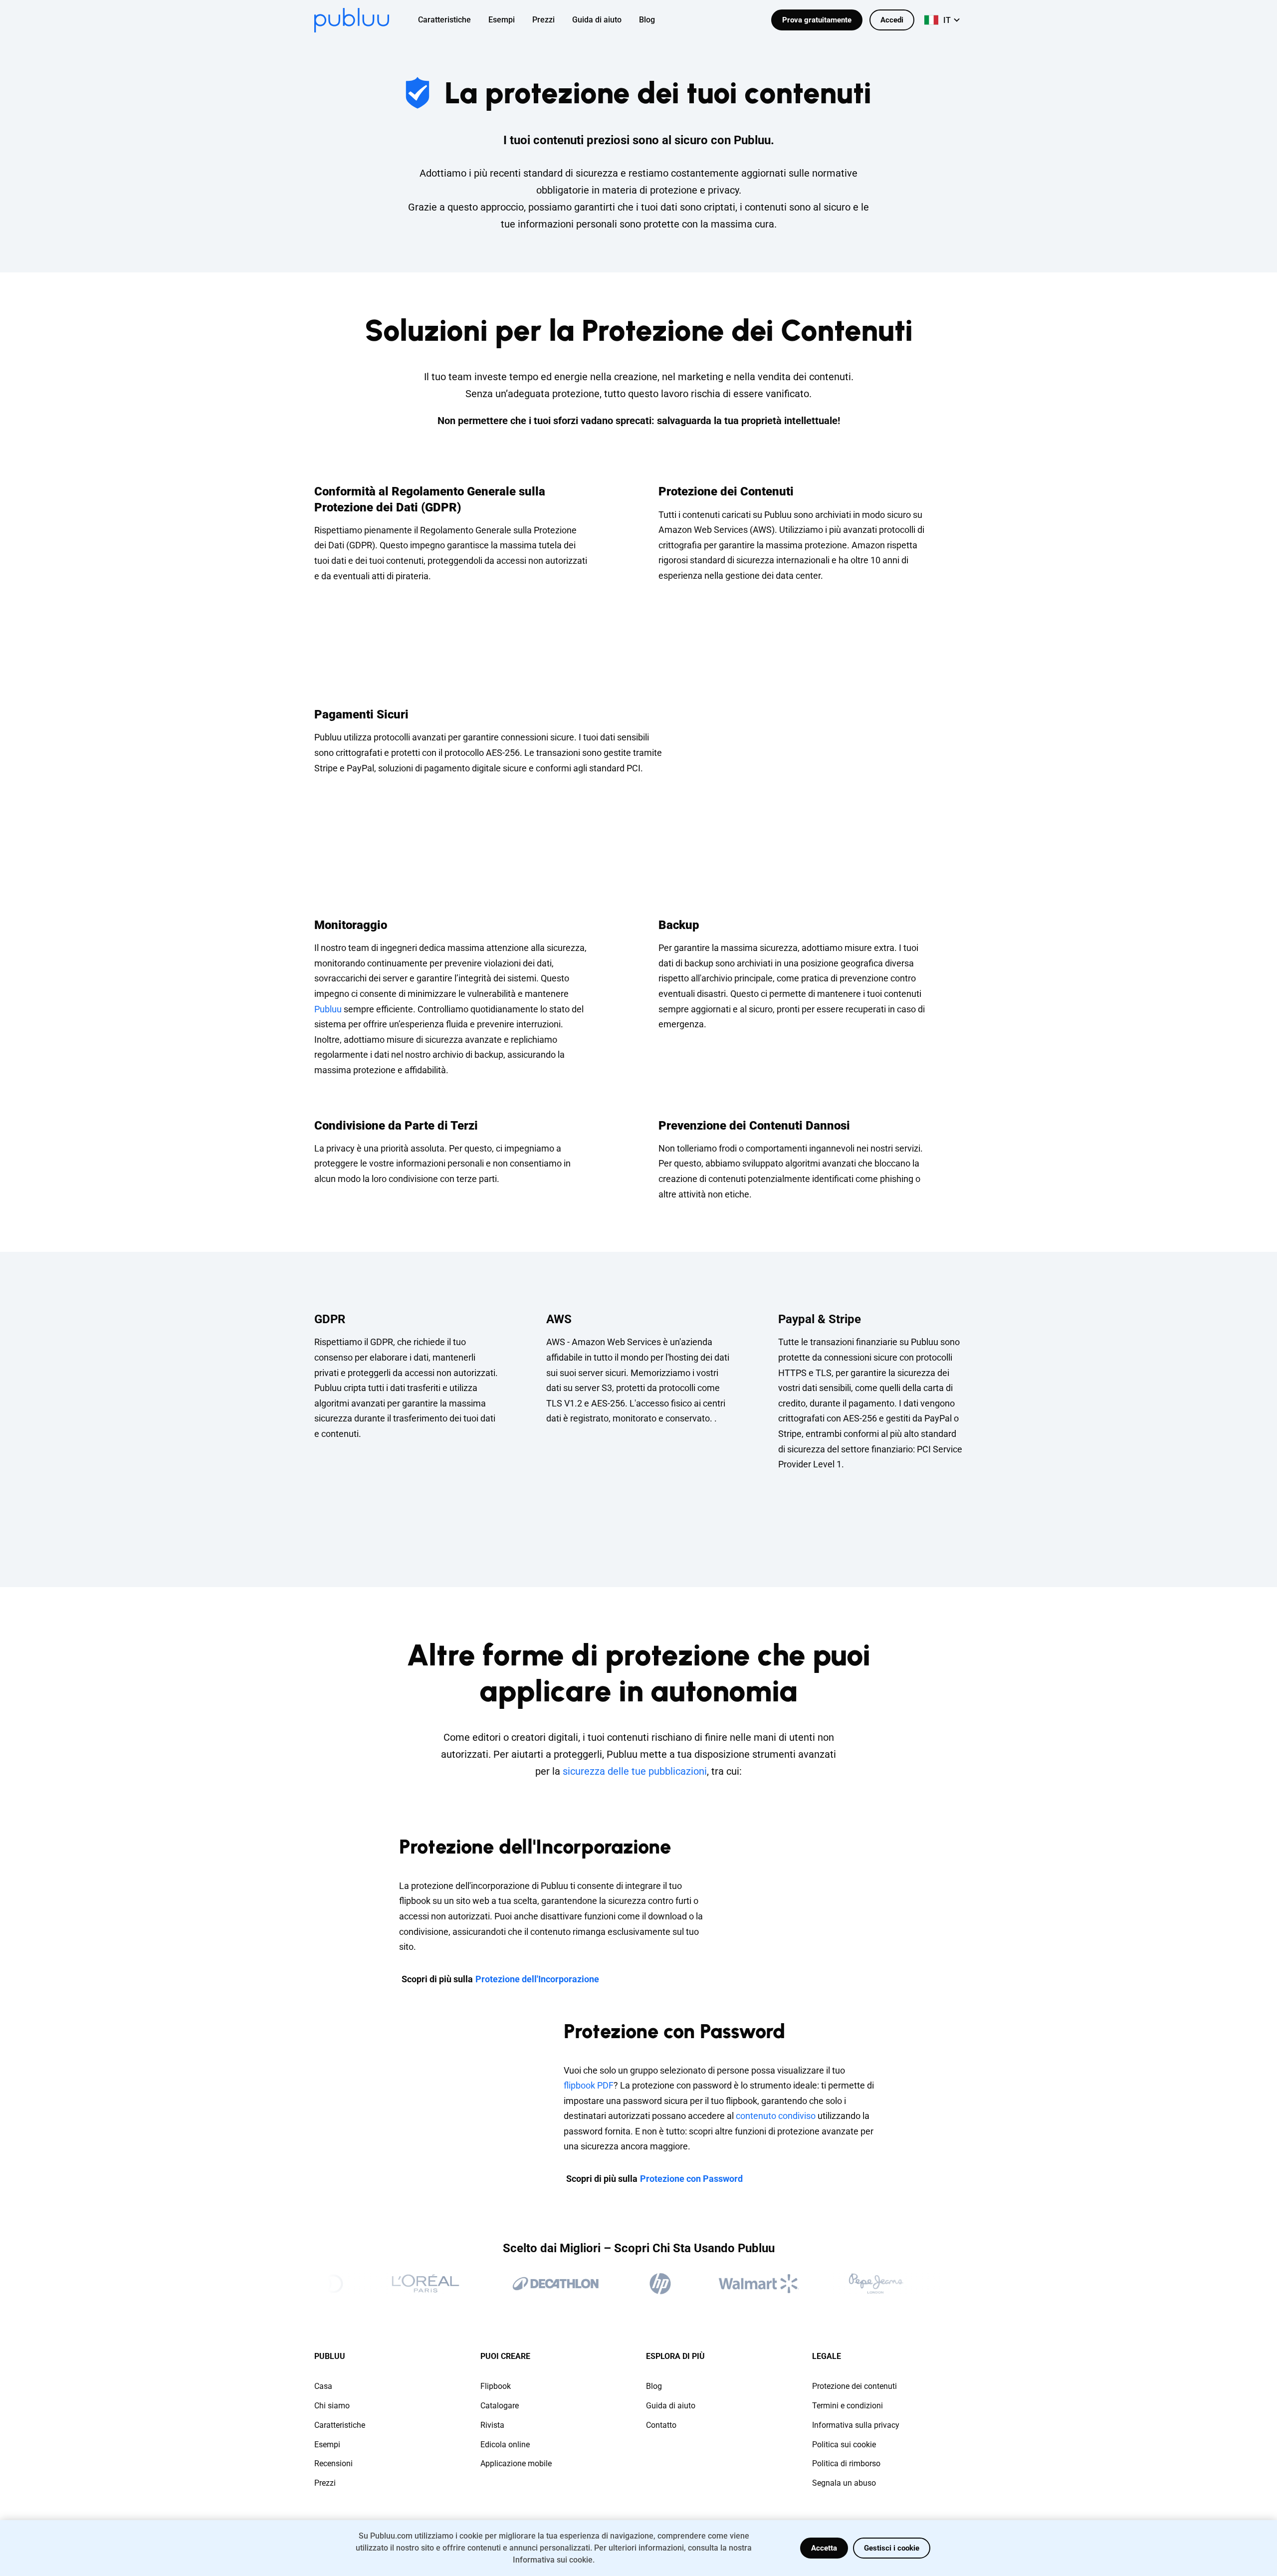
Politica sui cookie (844, 2445)
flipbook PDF (589, 2085)
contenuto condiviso (776, 2116)
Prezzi (325, 2483)
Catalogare (500, 2406)
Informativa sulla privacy (856, 2425)
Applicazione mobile (516, 2463)
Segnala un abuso (844, 2483)
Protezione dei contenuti (854, 2386)
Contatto (661, 2425)
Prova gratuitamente (817, 20)
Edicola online (505, 2445)
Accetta (824, 2548)
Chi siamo (332, 2406)
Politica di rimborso (846, 2463)
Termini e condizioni (848, 2406)
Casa (323, 2386)
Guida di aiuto (671, 2406)
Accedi (892, 20)
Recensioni (333, 2463)
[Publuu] (352, 20)
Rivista (492, 2425)
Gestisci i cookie (892, 2548)
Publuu (328, 1009)
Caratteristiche (340, 2425)
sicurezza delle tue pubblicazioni (635, 1771)
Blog (654, 2386)
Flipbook (496, 2386)
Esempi (327, 2445)
